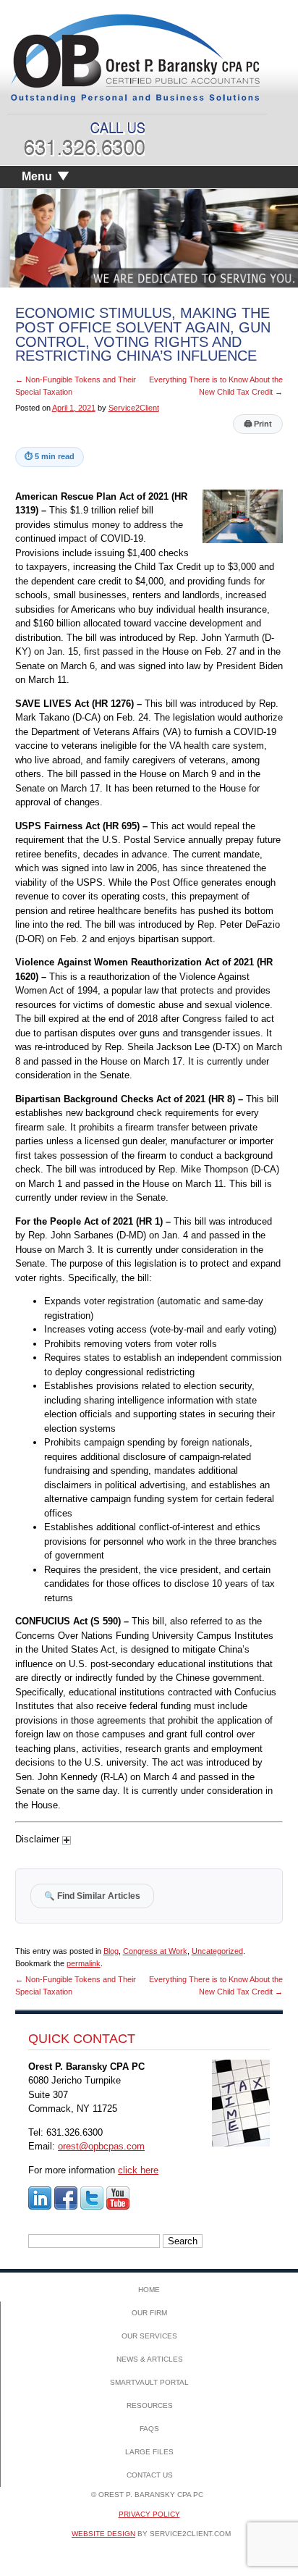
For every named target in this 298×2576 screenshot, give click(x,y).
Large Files (149, 2452)
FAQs (149, 2429)
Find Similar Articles (92, 1896)
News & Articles (150, 2359)
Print (258, 424)
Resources (150, 2405)
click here (138, 2170)
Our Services (149, 2336)
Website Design (103, 2534)
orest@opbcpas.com (101, 2146)
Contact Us (150, 2475)
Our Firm (149, 2313)
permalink (84, 1963)
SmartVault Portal (149, 2382)
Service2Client (134, 408)
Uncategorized (217, 1951)
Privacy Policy (149, 2514)
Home (149, 2290)
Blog (111, 1951)
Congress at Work (155, 1951)
